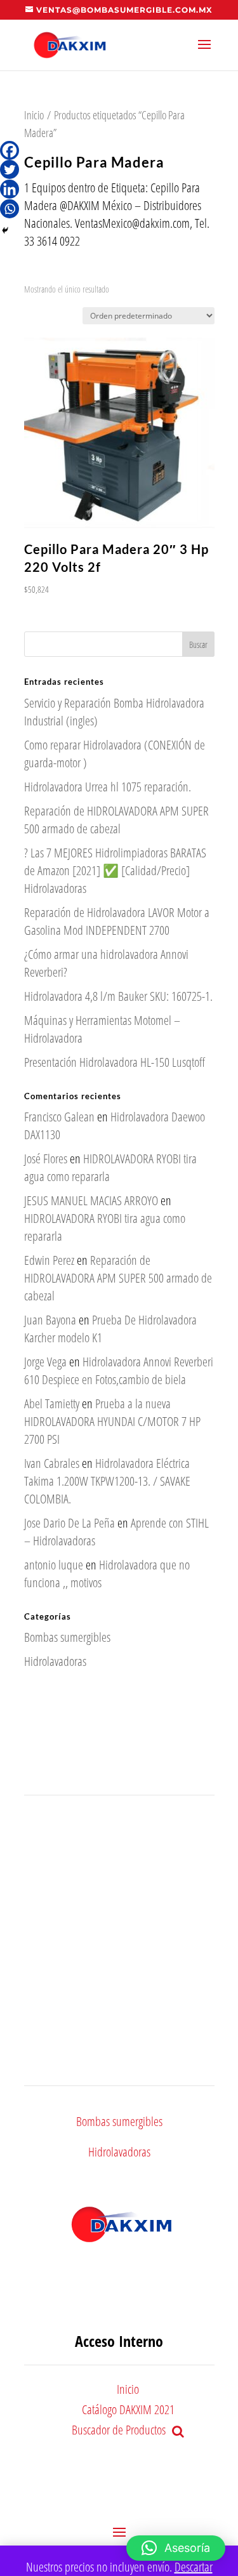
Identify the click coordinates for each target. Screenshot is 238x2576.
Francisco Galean (59, 1117)
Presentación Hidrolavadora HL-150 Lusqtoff (115, 1062)
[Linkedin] (10, 189)
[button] (176, 2548)
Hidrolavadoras (55, 1661)
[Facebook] (10, 150)
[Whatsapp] (10, 209)
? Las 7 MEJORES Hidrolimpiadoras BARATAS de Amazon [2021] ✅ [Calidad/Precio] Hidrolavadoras (115, 870)
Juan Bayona (50, 1320)
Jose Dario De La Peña (69, 1523)
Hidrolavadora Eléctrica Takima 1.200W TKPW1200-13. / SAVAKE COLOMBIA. (107, 1481)
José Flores (46, 1159)
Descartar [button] (194, 2567)
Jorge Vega (45, 1362)
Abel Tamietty (52, 1404)
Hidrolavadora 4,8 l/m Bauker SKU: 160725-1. (118, 996)
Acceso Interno (119, 2341)
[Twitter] (10, 169)
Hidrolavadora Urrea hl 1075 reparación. (108, 787)
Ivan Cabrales (52, 1463)
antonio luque (54, 1565)
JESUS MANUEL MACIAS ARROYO (91, 1200)
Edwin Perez (49, 1260)
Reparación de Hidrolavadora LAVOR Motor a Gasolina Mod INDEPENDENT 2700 (117, 921)
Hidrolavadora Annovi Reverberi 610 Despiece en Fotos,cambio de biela (119, 1371)
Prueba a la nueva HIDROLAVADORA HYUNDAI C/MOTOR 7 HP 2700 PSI (112, 1421)
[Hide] (5, 230)
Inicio (34, 115)
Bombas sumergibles (67, 1637)
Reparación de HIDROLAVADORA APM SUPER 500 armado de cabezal (116, 820)
